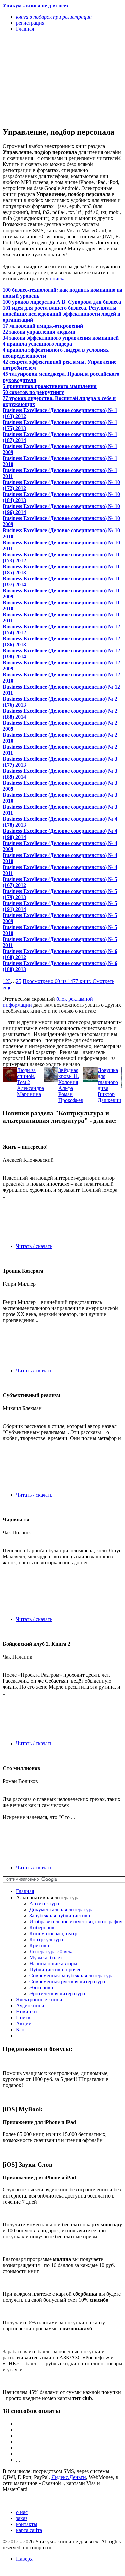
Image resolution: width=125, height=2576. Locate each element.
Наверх (24, 2559)
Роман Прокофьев (71, 1097)
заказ (22, 2518)
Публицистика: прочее (55, 1969)
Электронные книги (39, 2000)
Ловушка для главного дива (108, 1079)
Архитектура (44, 1903)
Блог (21, 2030)
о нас (22, 2512)
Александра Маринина (30, 1091)
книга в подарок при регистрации (54, 17)
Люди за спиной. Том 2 (26, 1076)
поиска (58, 278)
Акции (24, 2024)
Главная (25, 1891)
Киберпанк (42, 1927)
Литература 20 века (51, 1951)
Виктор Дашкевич (109, 1097)
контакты (27, 2524)
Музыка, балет (46, 1957)
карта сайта (29, 2530)
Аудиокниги (30, 2006)
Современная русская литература (67, 1982)
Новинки (26, 2012)
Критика (39, 1945)
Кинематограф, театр (53, 1933)
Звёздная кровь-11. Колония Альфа (69, 1079)
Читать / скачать (34, 1246)
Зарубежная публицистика (60, 1915)
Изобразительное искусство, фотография (76, 1921)
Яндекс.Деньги (69, 2477)
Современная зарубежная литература (71, 1976)
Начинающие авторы (53, 1963)
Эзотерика (41, 1988)
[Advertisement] (44, 79)
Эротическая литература (57, 1994)
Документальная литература (61, 1909)
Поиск (23, 2018)
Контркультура (46, 1939)
